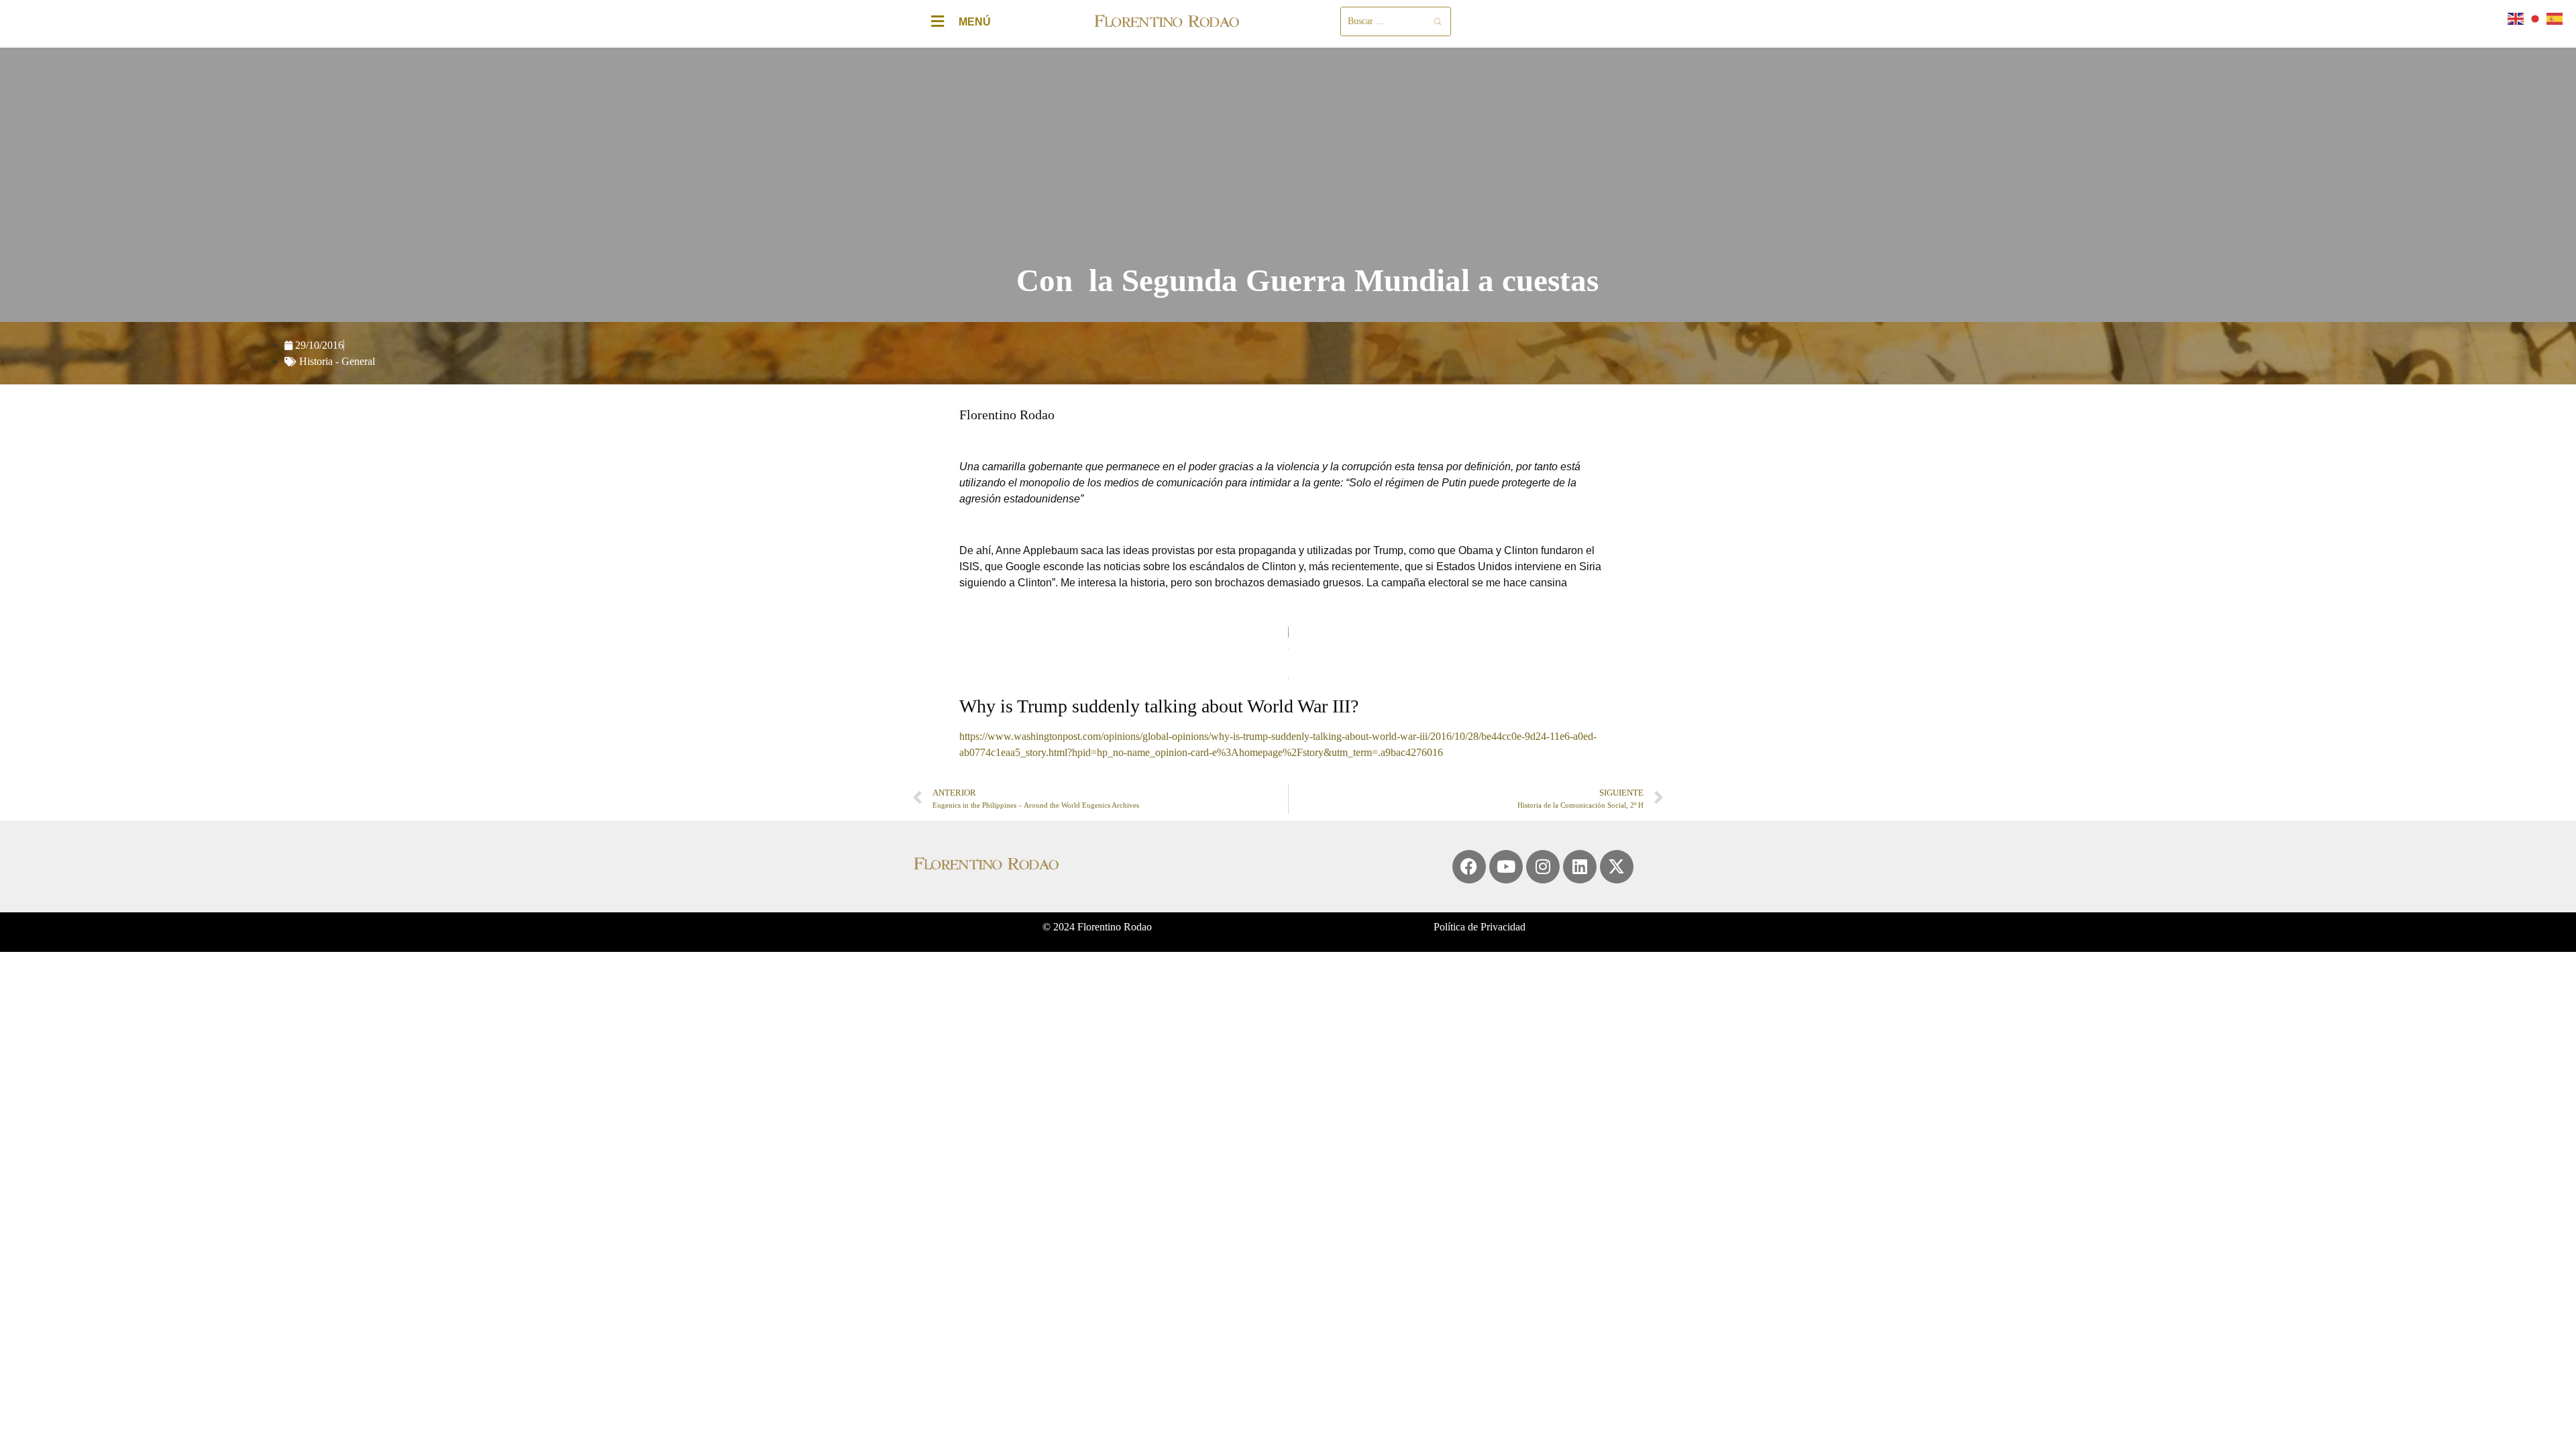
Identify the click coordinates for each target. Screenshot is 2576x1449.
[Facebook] (1469, 867)
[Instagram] (1543, 867)
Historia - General (337, 361)
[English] (2516, 18)
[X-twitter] (1617, 867)
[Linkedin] (1580, 867)
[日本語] (2536, 18)
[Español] (2555, 18)
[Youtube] (1506, 867)
